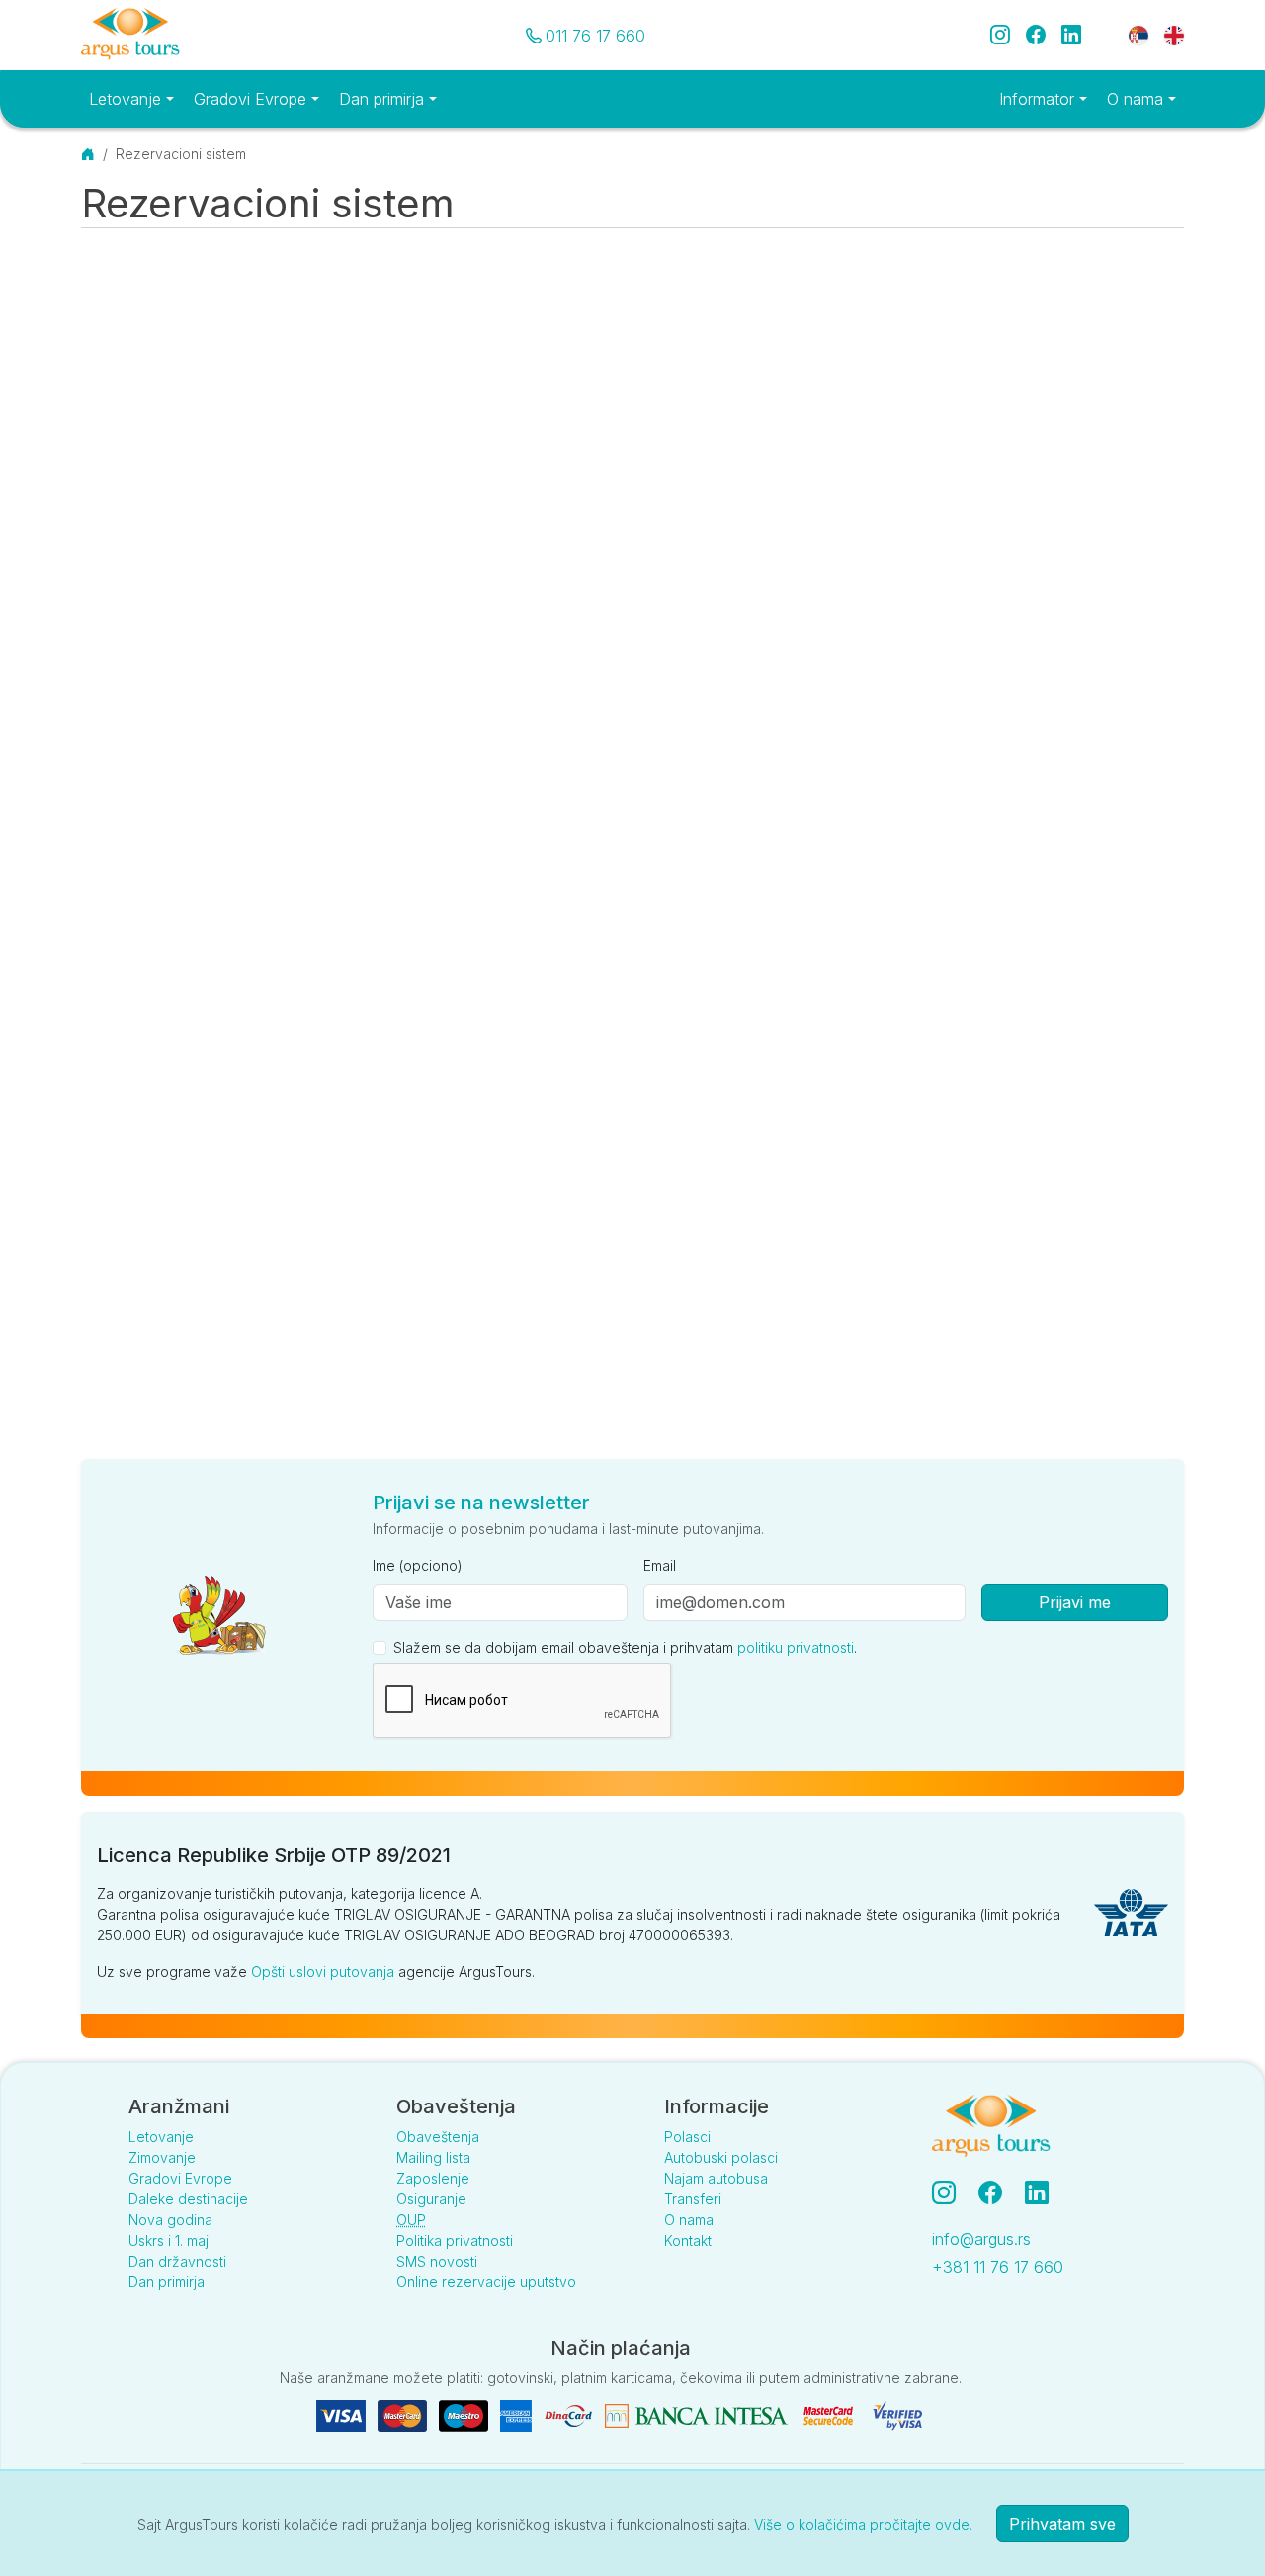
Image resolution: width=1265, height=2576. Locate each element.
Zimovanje (162, 2157)
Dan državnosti (177, 2261)
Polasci (687, 2137)
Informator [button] (1039, 99)
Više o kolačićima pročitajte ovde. (863, 2524)
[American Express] (518, 2414)
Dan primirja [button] (384, 99)
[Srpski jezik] (1138, 34)
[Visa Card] (343, 2414)
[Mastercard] (404, 2414)
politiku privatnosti (796, 1647)
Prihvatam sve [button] (1062, 2524)
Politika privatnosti (455, 2240)
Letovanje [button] (127, 99)
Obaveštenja (438, 2137)
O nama (689, 2220)
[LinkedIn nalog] (1039, 2193)
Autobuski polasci (721, 2157)
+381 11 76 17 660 (998, 2267)
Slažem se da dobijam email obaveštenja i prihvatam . (625, 1647)
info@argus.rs (981, 2239)
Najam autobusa (716, 2178)
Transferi (693, 2199)
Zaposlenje (433, 2178)
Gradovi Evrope (180, 2178)
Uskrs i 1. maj (169, 2240)
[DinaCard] (570, 2414)
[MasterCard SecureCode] (830, 2414)
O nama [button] (1138, 99)
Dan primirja (167, 2282)
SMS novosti (437, 2261)
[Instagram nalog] (952, 2193)
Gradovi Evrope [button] (253, 99)
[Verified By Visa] (897, 2414)
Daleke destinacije (188, 2199)
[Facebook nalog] (998, 2193)
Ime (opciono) (418, 1565)
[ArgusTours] (130, 35)
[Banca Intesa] (698, 2414)
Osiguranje (431, 2199)
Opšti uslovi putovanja (323, 1972)
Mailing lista (433, 2157)
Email (660, 1565)
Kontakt (688, 2240)
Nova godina (170, 2220)
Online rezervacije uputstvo (486, 2282)
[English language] (1166, 34)
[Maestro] (465, 2414)
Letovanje (161, 2137)
